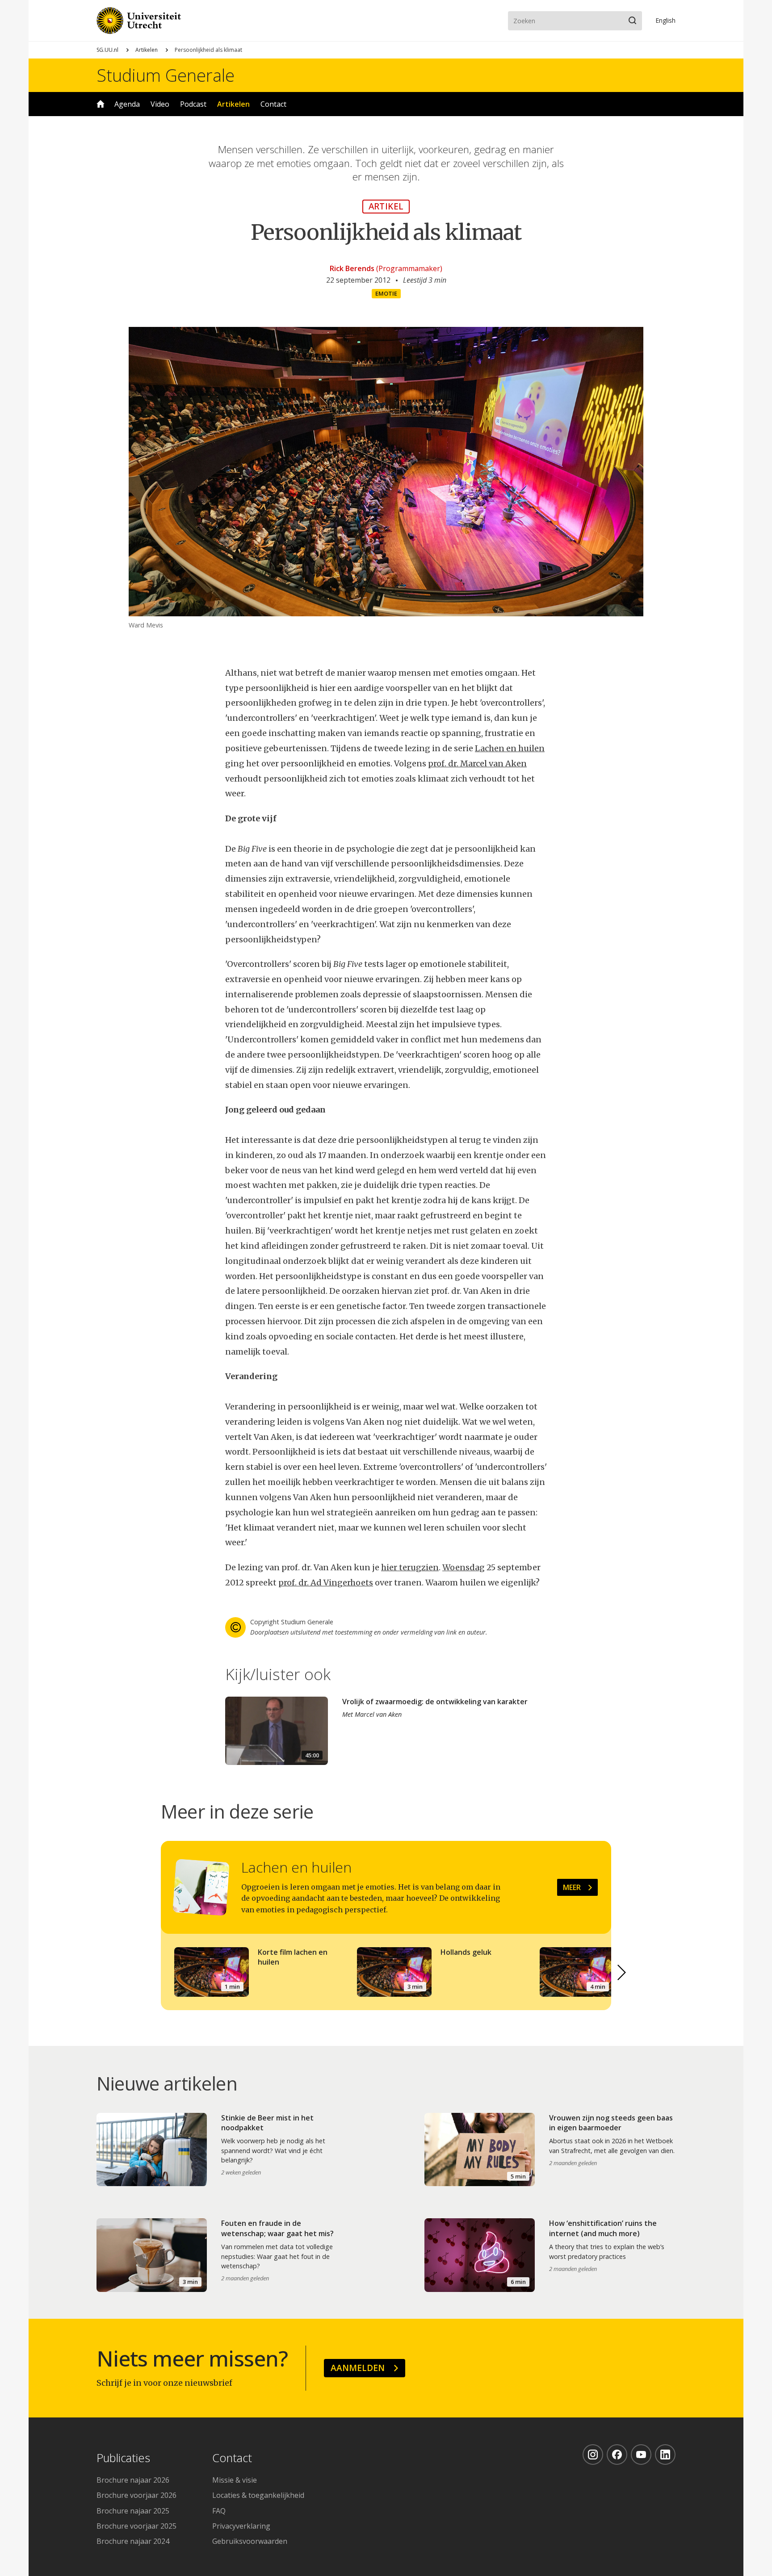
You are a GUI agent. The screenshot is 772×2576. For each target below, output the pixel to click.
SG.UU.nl (107, 50)
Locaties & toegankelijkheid (258, 2495)
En (665, 20)
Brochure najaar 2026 (133, 2480)
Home (101, 104)
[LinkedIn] (665, 2455)
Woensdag (464, 1567)
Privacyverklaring (241, 2526)
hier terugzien (410, 1567)
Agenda (127, 104)
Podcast (193, 104)
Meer (572, 1887)
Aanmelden (358, 2368)
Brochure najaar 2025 (133, 2511)
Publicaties (123, 2458)
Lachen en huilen (510, 748)
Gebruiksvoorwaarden (250, 2541)
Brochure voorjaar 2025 (136, 2526)
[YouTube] (641, 2455)
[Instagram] (593, 2455)
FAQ (219, 2511)
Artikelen (147, 50)
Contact (273, 104)
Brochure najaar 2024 (133, 2541)
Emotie (386, 293)
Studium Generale (166, 75)
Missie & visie (235, 2480)
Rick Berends (352, 268)
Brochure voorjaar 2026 (136, 2495)
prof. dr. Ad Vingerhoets (326, 1583)
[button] (622, 1973)
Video (160, 104)
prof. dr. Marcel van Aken (477, 763)
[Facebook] (617, 2455)
